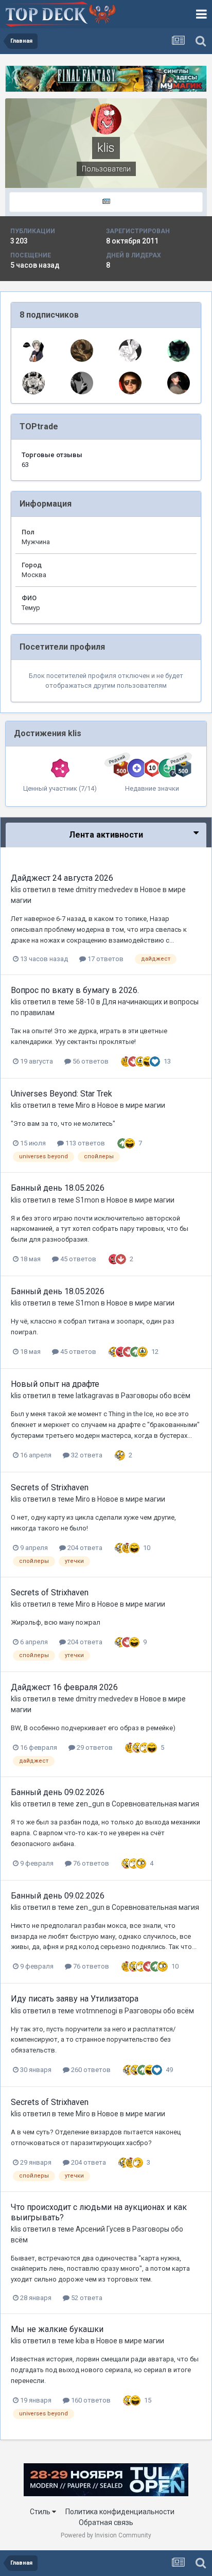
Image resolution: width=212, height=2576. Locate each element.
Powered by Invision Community (106, 2535)
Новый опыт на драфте (55, 1384)
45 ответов (77, 1259)
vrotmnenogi (96, 2011)
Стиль (41, 2512)
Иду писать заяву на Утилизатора (75, 1999)
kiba (82, 2341)
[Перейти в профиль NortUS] (130, 383)
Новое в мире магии (131, 1105)
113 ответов (84, 1143)
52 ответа (86, 2298)
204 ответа (84, 1548)
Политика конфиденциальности (120, 2512)
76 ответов (90, 1863)
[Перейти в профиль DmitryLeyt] (179, 383)
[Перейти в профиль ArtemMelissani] (33, 383)
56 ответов (90, 1061)
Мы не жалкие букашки (57, 2329)
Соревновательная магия (155, 1804)
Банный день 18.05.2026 (58, 1188)
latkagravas (95, 1396)
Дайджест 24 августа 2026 (62, 878)
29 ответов (94, 1747)
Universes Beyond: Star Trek (61, 1094)
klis (16, 890)
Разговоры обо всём (156, 1396)
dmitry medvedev (104, 890)
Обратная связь (106, 2522)
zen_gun (90, 1804)
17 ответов (105, 959)
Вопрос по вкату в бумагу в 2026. (75, 990)
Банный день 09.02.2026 (58, 1792)
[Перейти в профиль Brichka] (82, 383)
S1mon (87, 1200)
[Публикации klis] (106, 202)
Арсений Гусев (100, 2229)
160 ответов (90, 2400)
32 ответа (86, 1455)
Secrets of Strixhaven (50, 1487)
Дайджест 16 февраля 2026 (64, 1687)
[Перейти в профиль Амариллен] (82, 351)
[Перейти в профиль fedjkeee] (33, 351)
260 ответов (90, 2070)
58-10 (85, 1002)
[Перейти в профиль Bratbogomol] (130, 351)
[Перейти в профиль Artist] (179, 351)
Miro (83, 1105)
